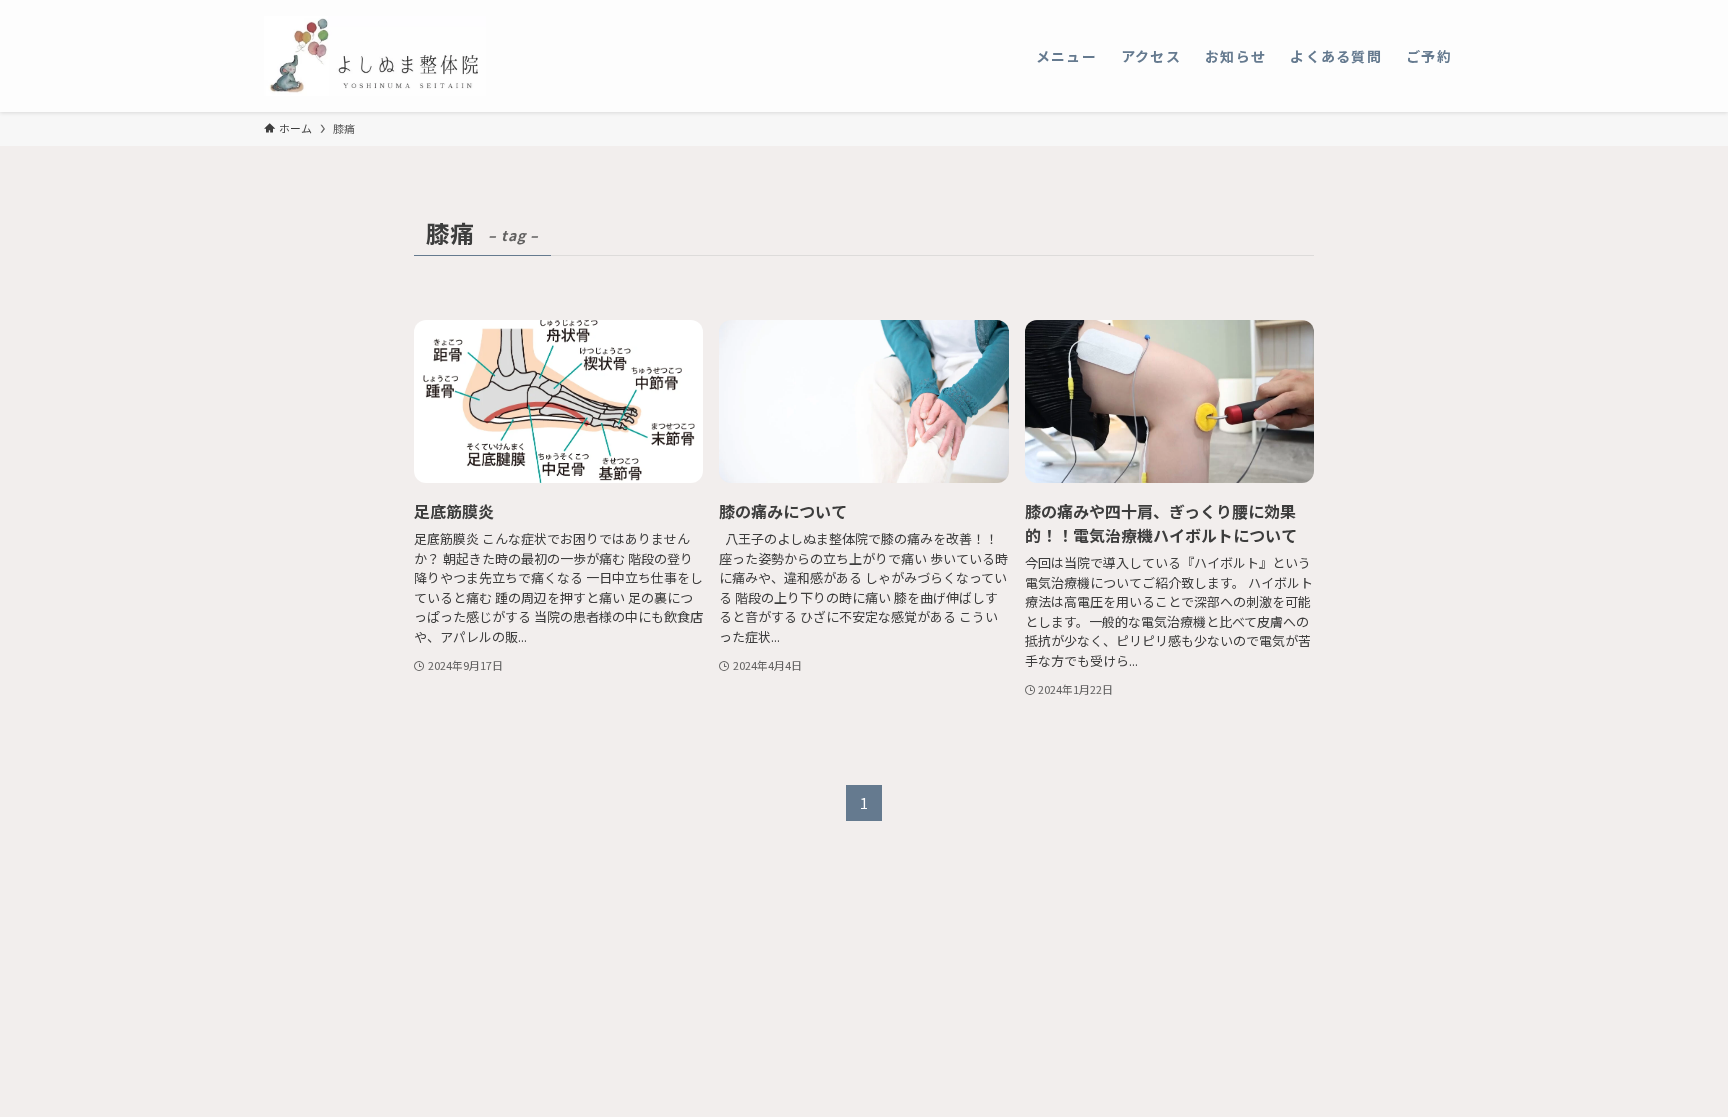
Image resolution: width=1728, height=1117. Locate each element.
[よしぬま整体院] (375, 56)
